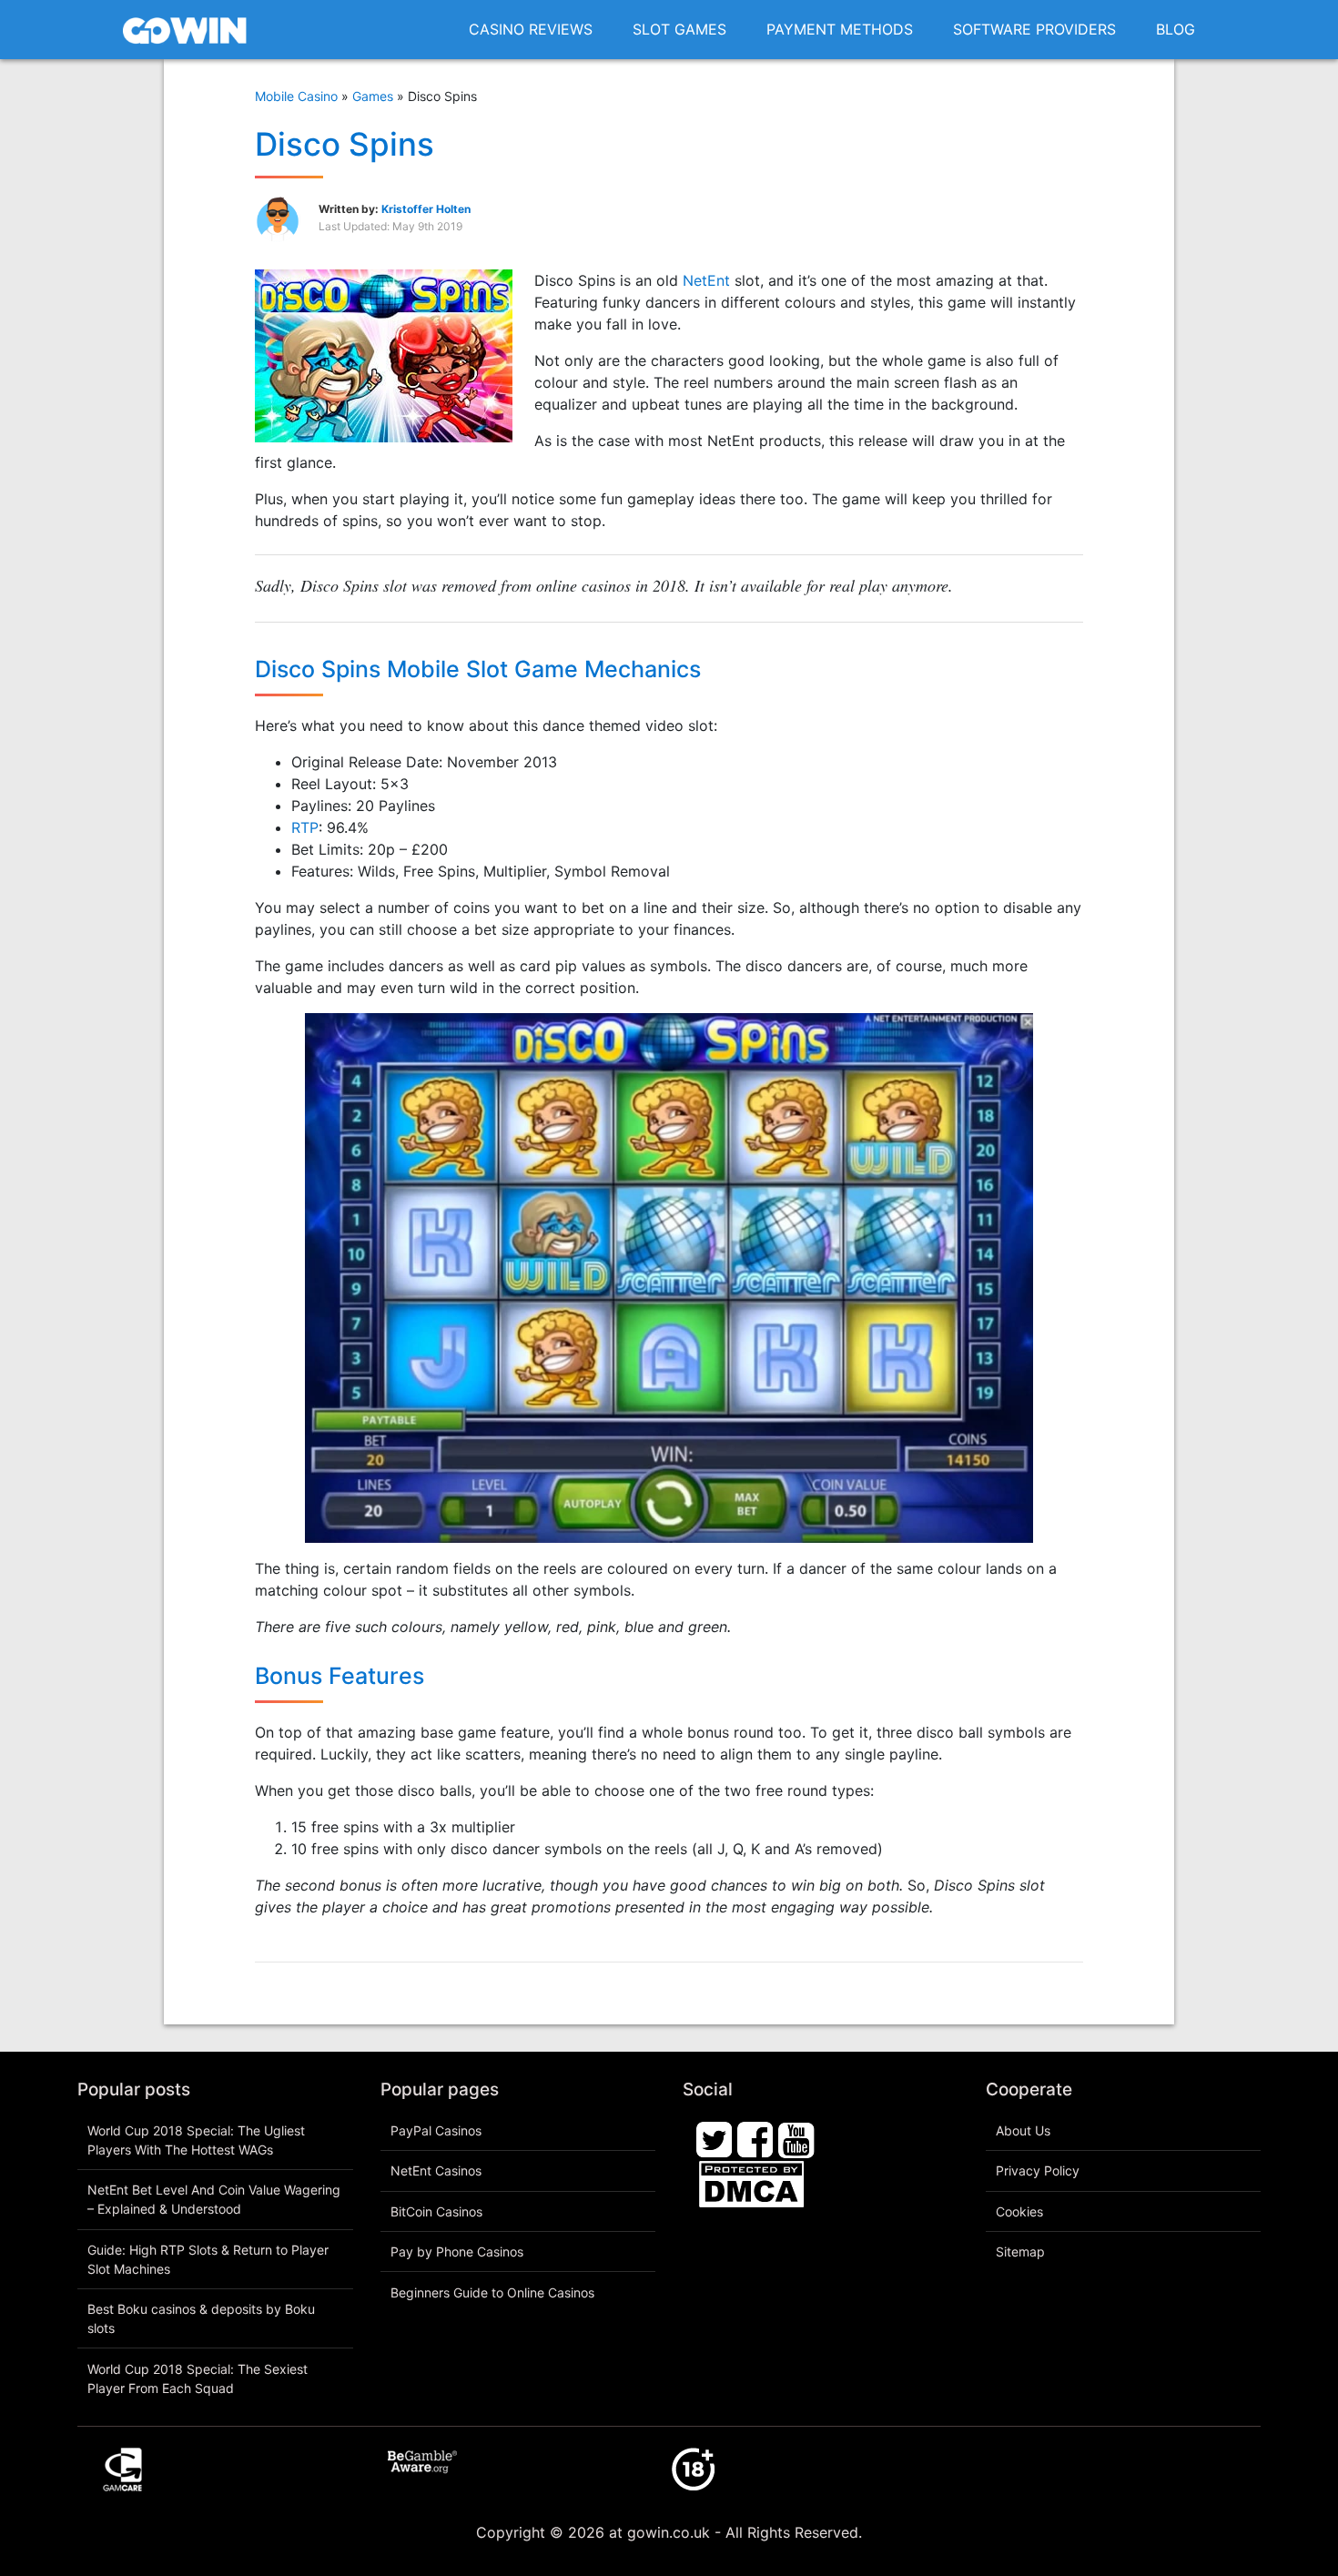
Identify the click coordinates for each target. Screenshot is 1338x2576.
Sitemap (1020, 2251)
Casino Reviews (531, 29)
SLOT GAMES (679, 29)
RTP (305, 827)
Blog (1176, 29)
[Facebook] (755, 2138)
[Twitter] (715, 2138)
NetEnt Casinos (436, 2170)
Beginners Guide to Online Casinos (492, 2292)
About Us (1023, 2130)
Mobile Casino (296, 96)
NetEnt (706, 280)
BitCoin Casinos (436, 2211)
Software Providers (1034, 29)
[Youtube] (796, 2138)
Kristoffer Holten (426, 209)
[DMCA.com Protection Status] (751, 2183)
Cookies (1019, 2211)
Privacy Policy (1038, 2170)
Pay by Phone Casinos (457, 2251)
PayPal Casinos (436, 2130)
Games (373, 96)
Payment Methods (840, 29)
